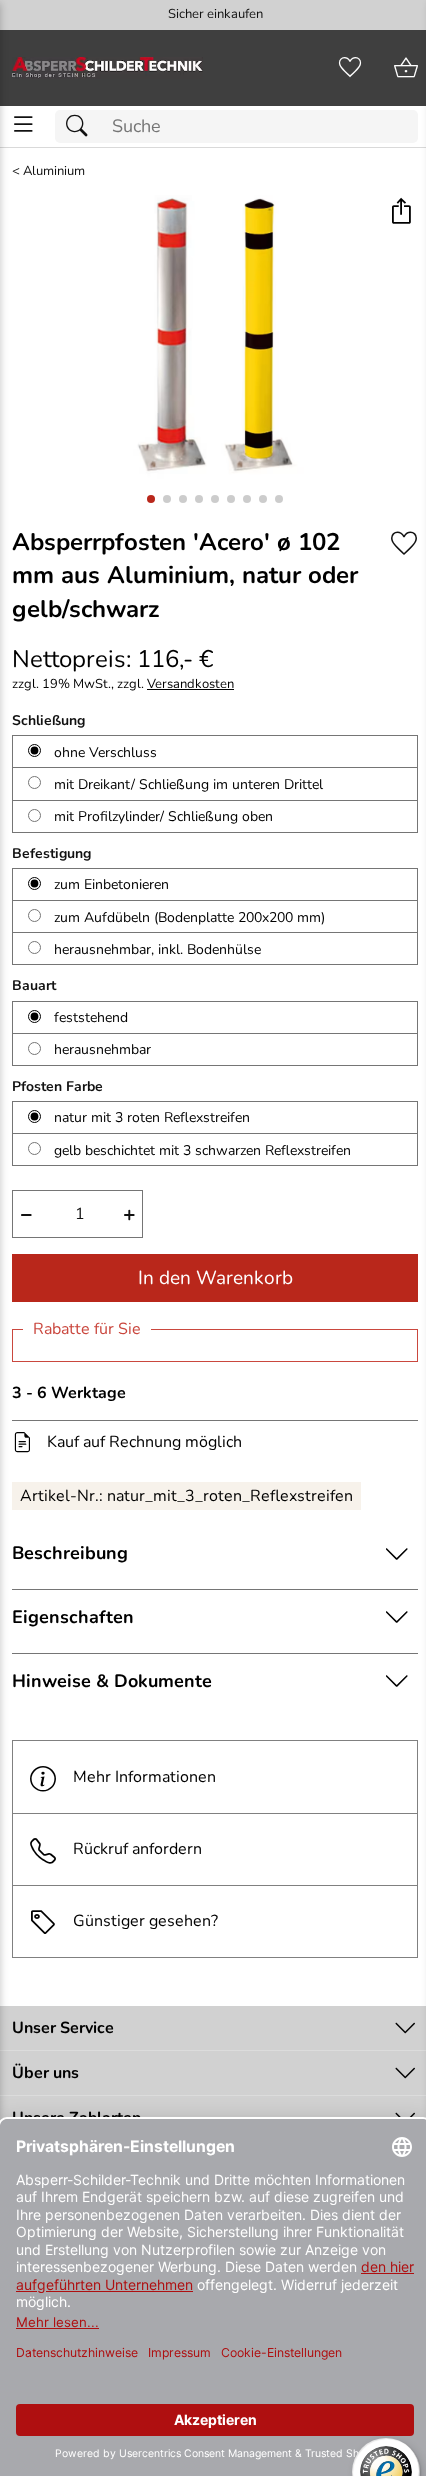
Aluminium (54, 171)
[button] (400, 212)
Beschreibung (70, 1553)
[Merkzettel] (350, 68)
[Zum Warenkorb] (406, 68)
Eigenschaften (73, 1617)
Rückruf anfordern (137, 1849)
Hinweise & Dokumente (112, 1681)
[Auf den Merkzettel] (404, 543)
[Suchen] (82, 126)
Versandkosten (190, 684)
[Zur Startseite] (107, 68)
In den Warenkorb (215, 1278)
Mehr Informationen (144, 1777)
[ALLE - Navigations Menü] (23, 124)
